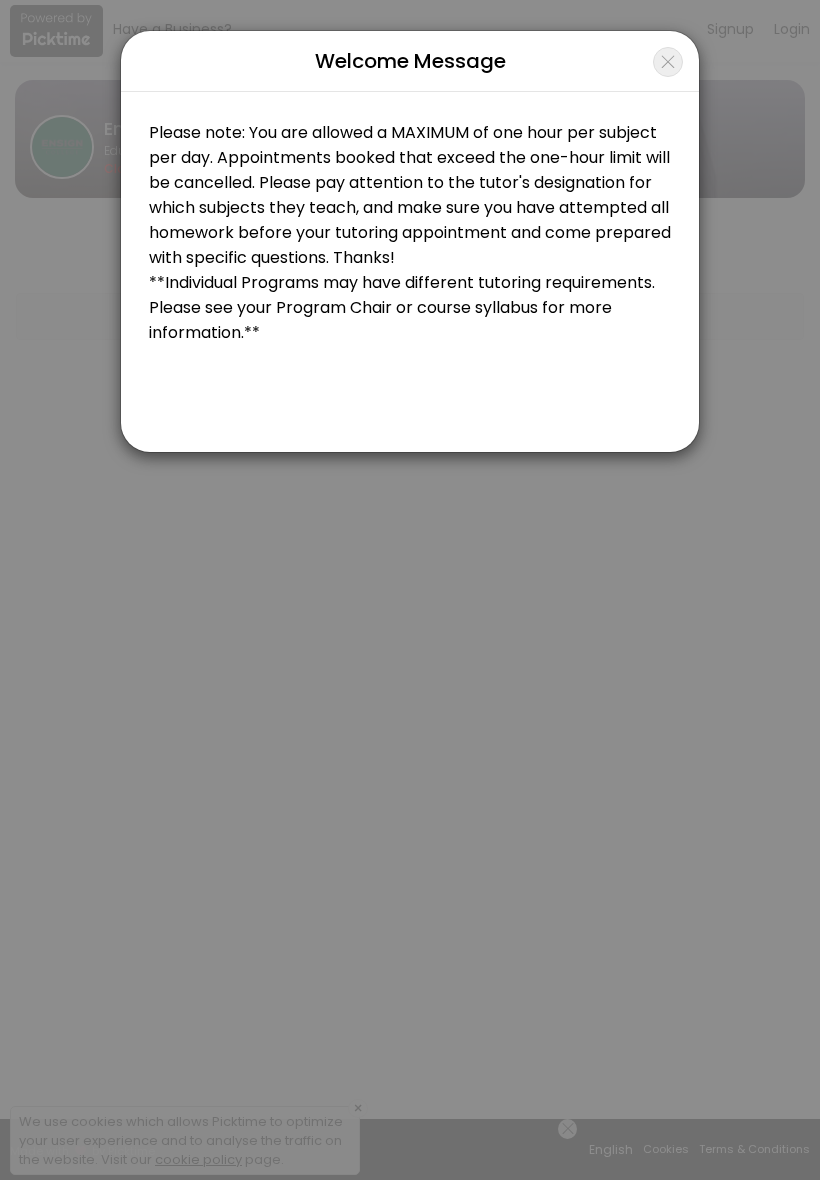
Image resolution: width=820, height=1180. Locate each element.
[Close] (668, 62)
